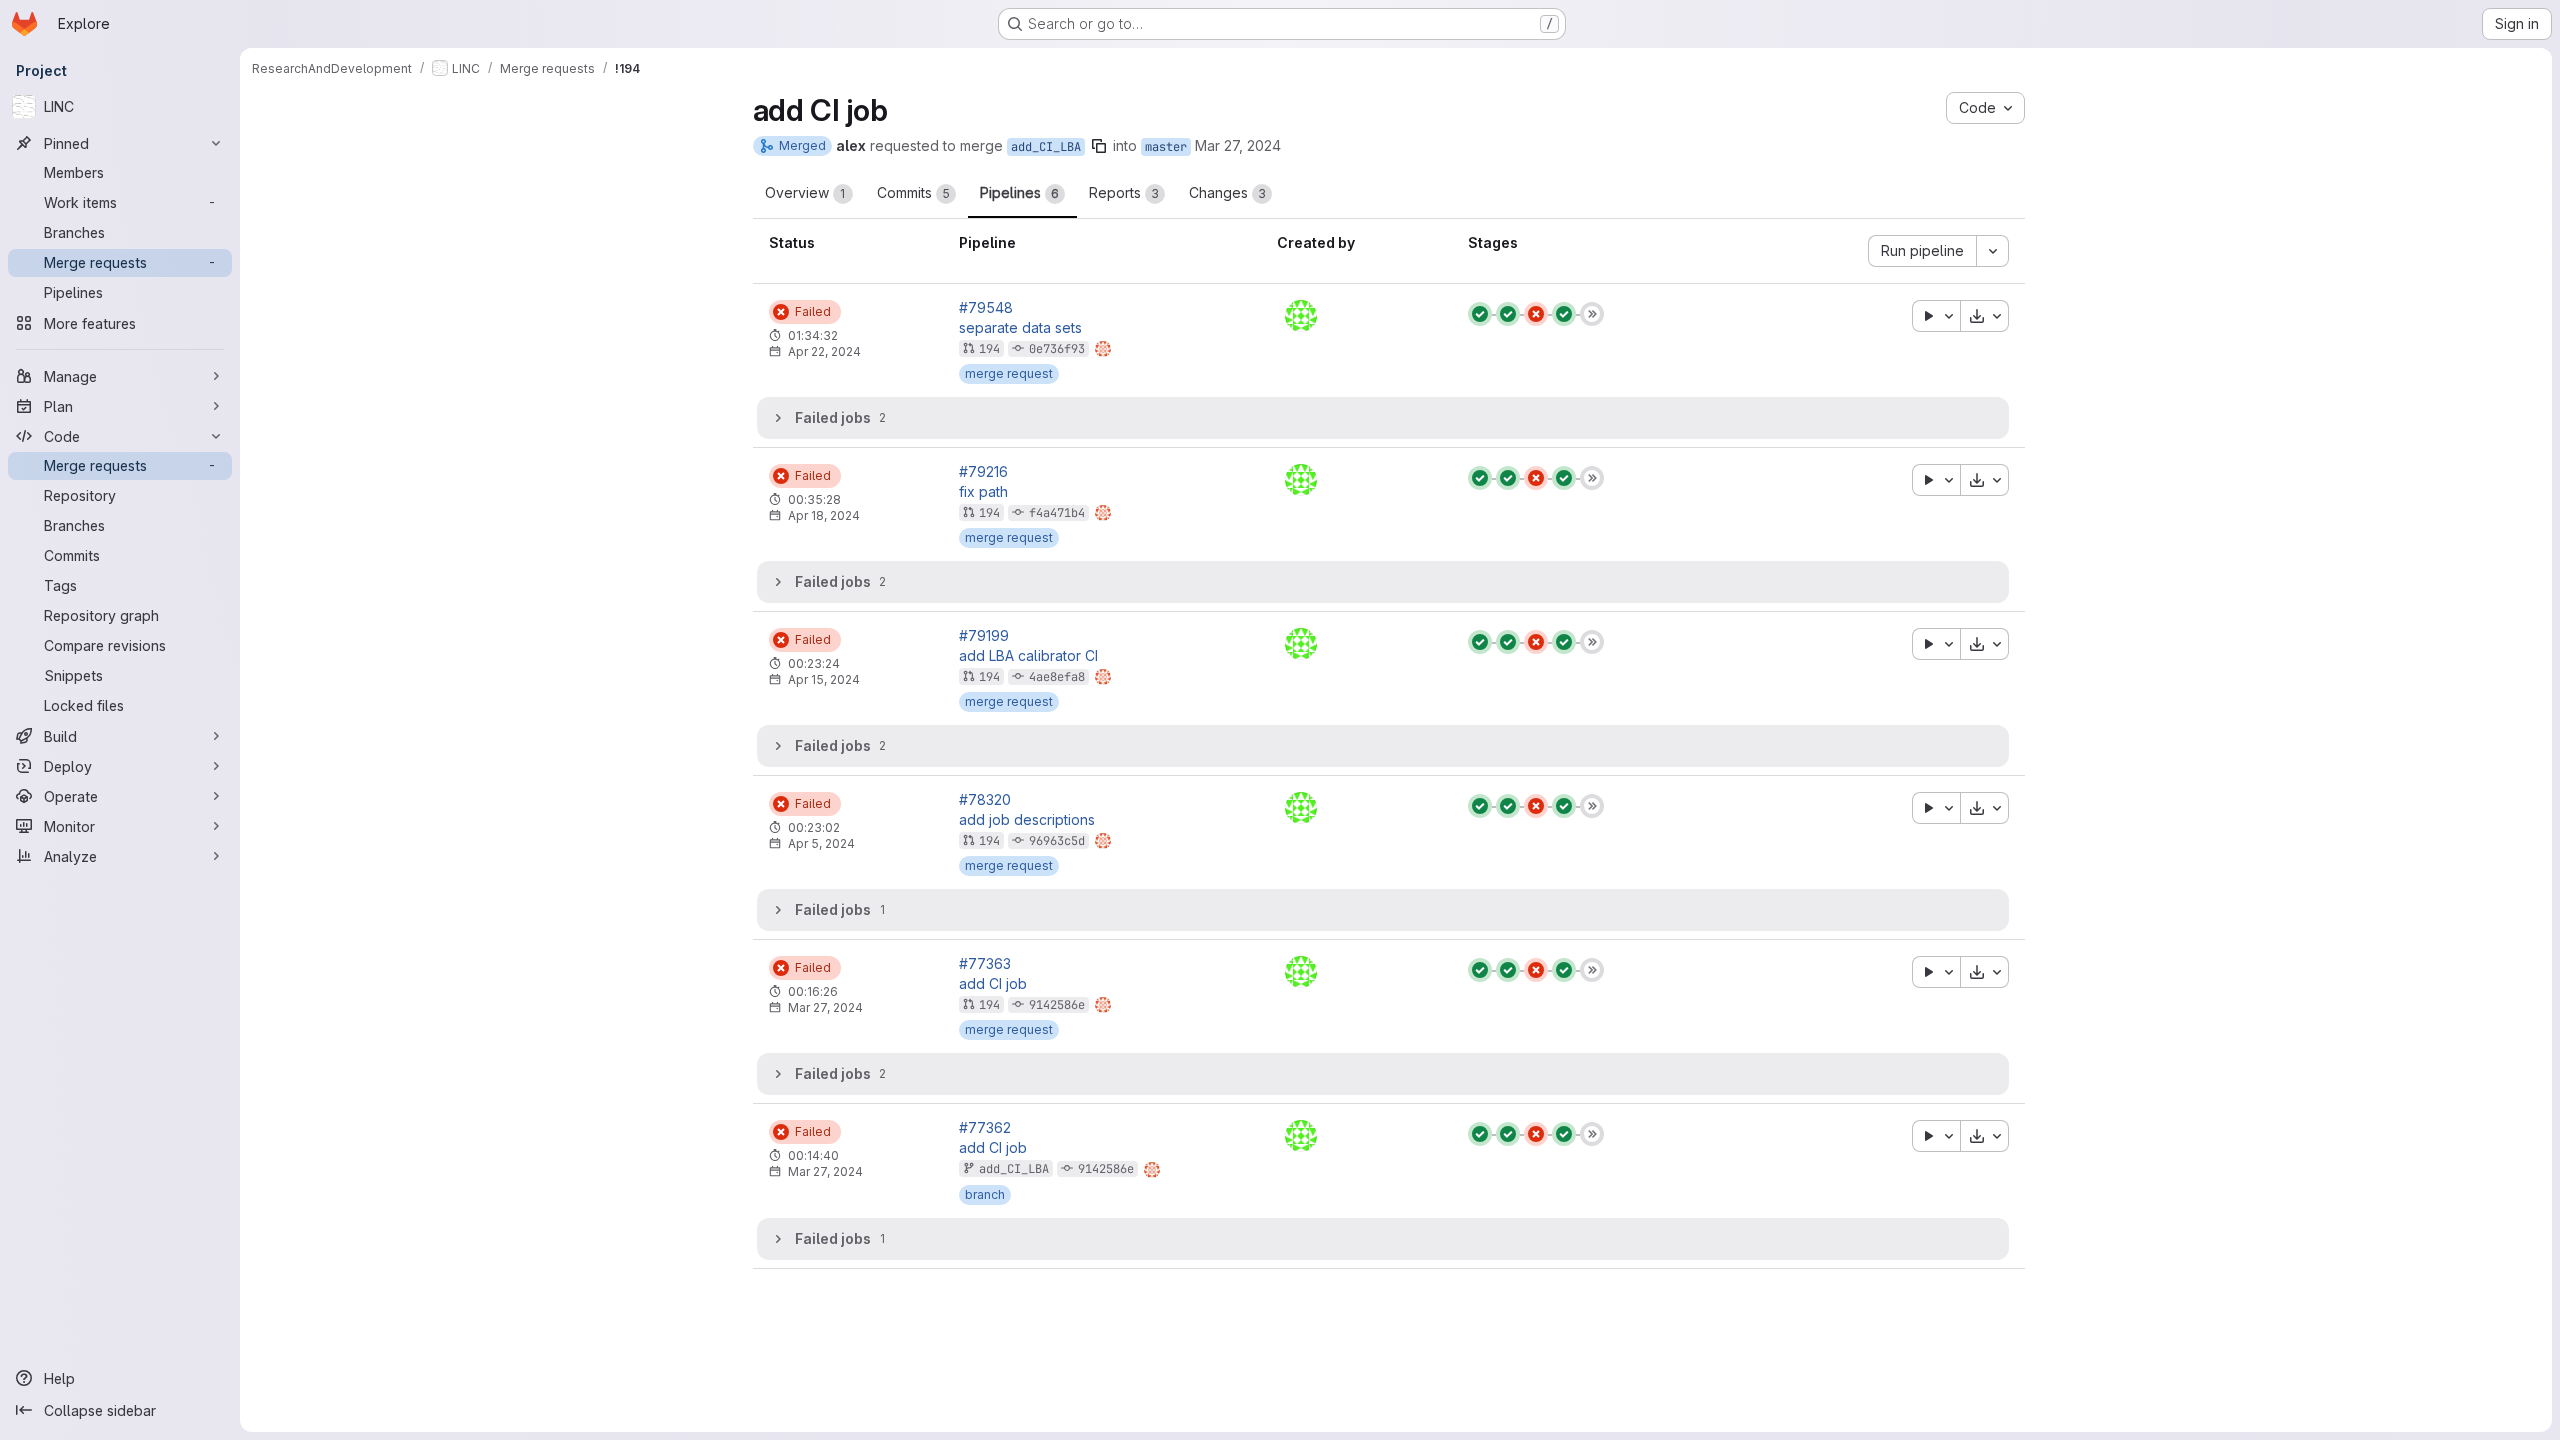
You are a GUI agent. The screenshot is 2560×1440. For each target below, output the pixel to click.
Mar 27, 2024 (1238, 145)
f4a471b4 (1057, 513)
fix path (983, 492)
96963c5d (1057, 841)
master (1166, 147)
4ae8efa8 (1057, 677)
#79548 (986, 308)
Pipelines (1019, 192)
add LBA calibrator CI (1028, 656)
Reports (1124, 192)
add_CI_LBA (1046, 147)
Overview (805, 192)
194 (989, 349)
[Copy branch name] (1099, 146)
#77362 (985, 1128)
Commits (913, 192)
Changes (1227, 192)
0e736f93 (1057, 349)
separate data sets (1020, 328)
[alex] (1301, 316)
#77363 (985, 964)
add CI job (993, 984)
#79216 (983, 472)
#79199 (984, 636)
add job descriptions (1027, 820)
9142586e (1057, 1005)
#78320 (985, 800)
